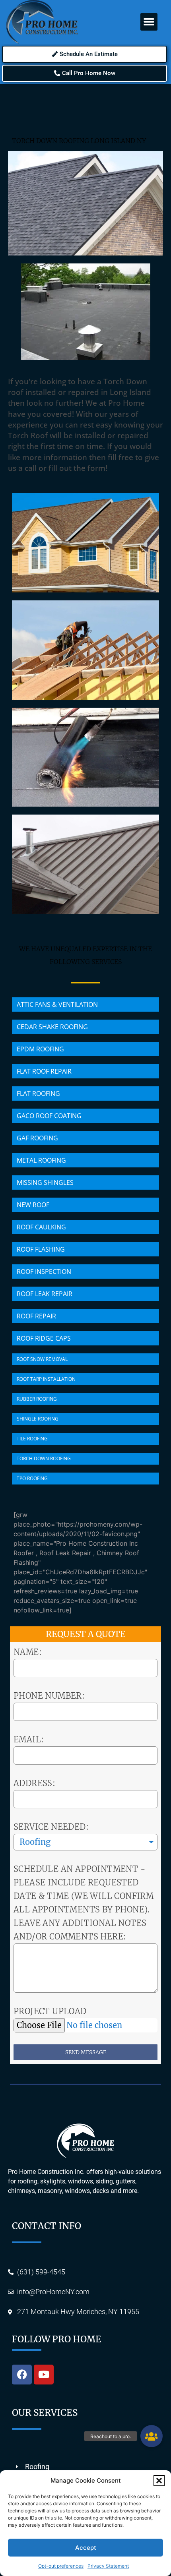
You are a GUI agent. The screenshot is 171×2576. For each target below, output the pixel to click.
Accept (86, 2548)
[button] (159, 2481)
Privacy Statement (108, 2566)
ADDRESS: (34, 1783)
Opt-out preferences (61, 2566)
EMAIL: (29, 1739)
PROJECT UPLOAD (50, 2011)
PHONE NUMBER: (49, 1696)
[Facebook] (22, 2375)
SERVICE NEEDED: (51, 1827)
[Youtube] (44, 2375)
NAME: (28, 1652)
